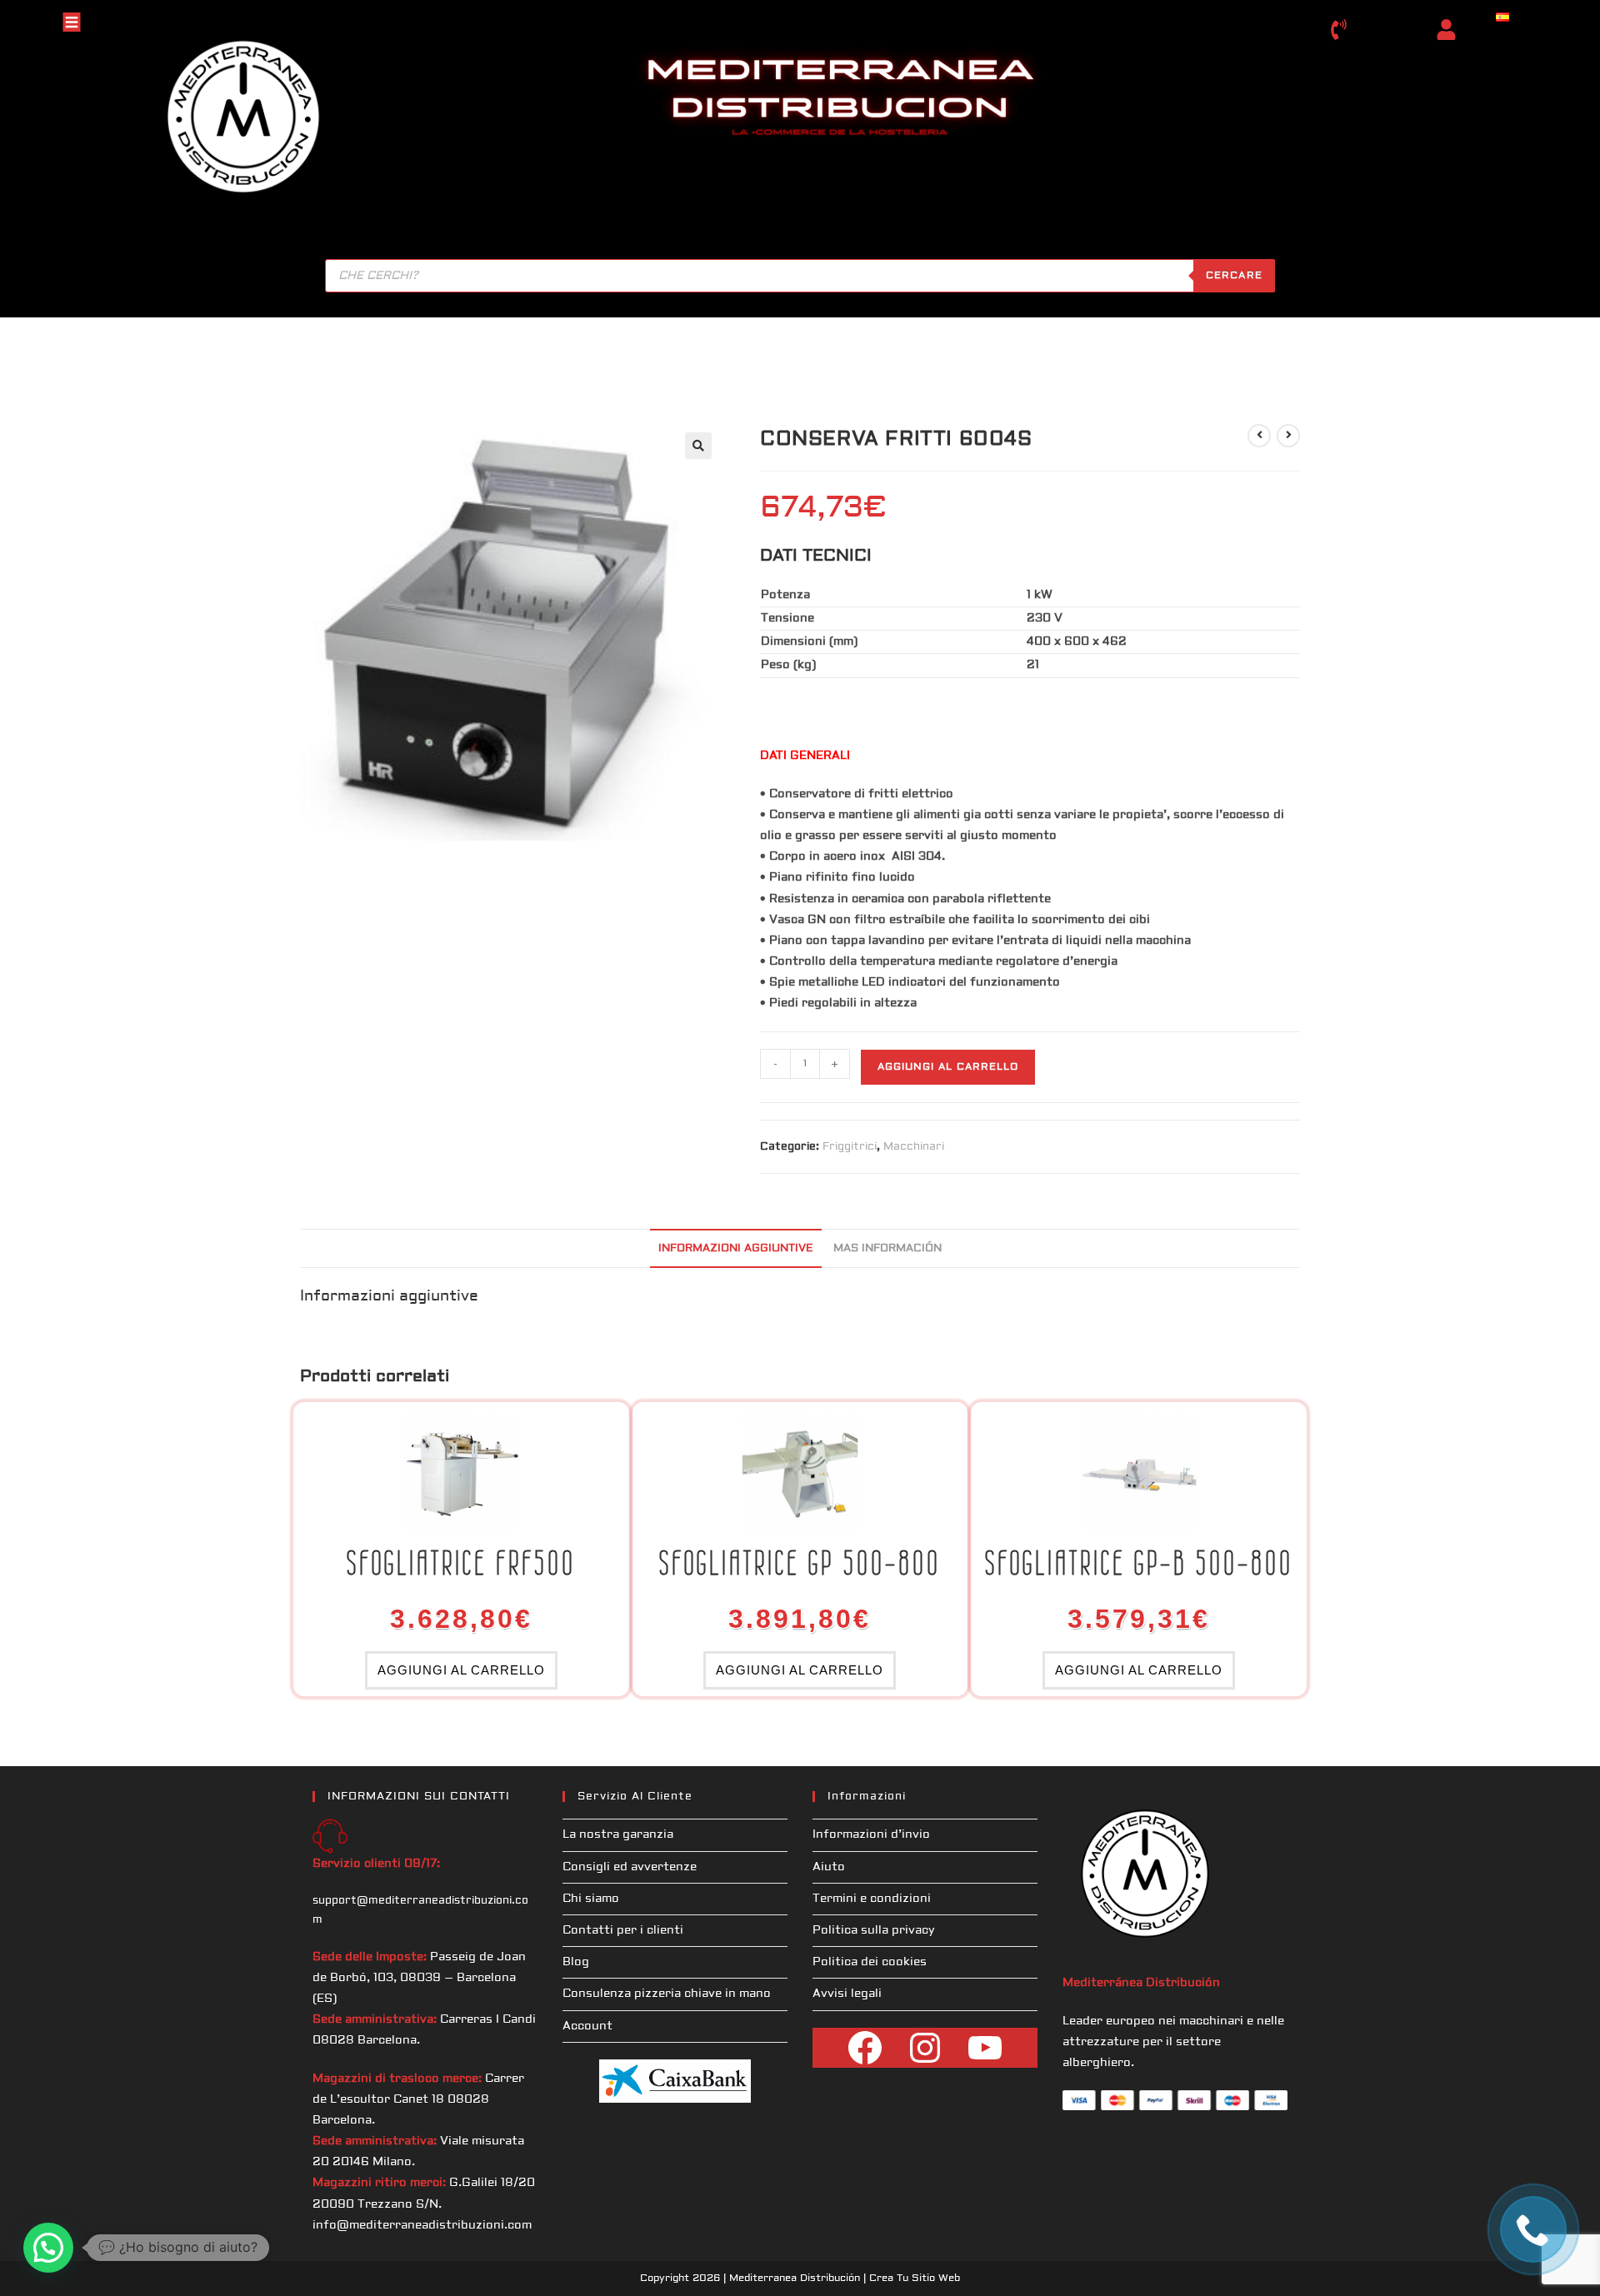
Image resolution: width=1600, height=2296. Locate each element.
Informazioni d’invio (871, 1834)
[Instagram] (925, 2048)
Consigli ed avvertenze (630, 1867)
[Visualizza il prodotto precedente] (1259, 436)
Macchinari (914, 1146)
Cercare (1234, 275)
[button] (698, 446)
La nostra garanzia (618, 1834)
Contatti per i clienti (623, 1930)
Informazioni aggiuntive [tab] (736, 1248)
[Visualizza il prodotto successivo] (1288, 436)
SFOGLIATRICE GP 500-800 (800, 1563)
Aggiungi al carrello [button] (461, 1670)
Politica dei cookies (870, 1962)
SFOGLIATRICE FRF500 (461, 1563)
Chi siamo (591, 1899)
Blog (576, 1962)
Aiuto (829, 1867)
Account (587, 2026)
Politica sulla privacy (874, 1930)
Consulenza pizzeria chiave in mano (667, 1994)
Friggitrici (850, 1146)
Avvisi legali (847, 1994)
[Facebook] (865, 2048)
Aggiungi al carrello (948, 1067)
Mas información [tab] (887, 1248)
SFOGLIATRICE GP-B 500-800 (1139, 1563)
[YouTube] (985, 2048)
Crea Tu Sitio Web (915, 2278)
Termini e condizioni (872, 1899)
